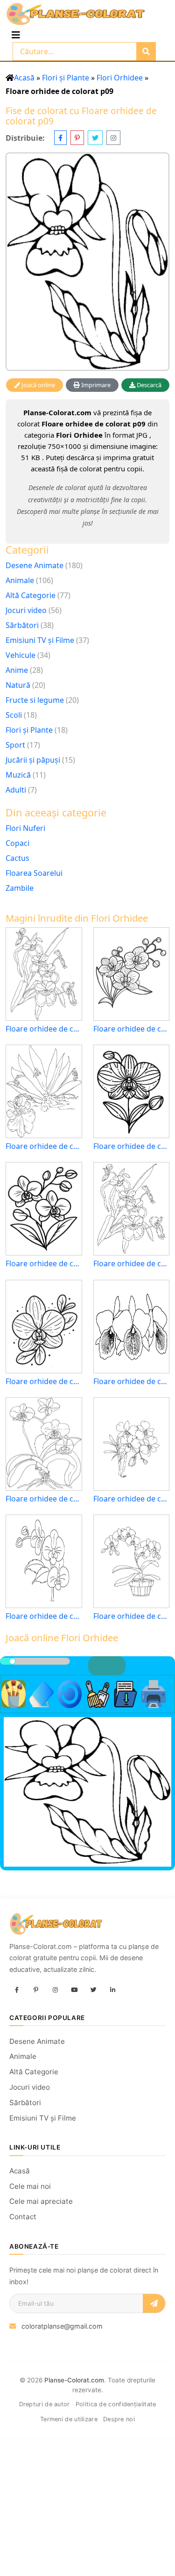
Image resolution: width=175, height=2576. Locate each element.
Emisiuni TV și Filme (40, 640)
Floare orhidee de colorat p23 (44, 1264)
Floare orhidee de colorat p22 (132, 1146)
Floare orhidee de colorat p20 (44, 1382)
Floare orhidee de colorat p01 (132, 1264)
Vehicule (21, 655)
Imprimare (95, 385)
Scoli (14, 715)
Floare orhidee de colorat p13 (44, 1029)
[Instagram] (55, 1990)
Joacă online (38, 385)
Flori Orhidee (120, 78)
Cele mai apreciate (41, 2201)
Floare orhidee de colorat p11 (132, 1499)
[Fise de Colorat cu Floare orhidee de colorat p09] (87, 262)
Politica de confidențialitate (116, 2404)
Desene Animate (35, 565)
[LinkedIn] (112, 1990)
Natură (18, 685)
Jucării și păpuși (33, 760)
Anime (17, 670)
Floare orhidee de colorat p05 (44, 1499)
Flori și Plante (66, 78)
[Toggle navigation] (16, 35)
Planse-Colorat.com (74, 2380)
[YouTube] (74, 1990)
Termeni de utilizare (69, 2419)
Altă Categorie (31, 595)
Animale (20, 580)
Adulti (16, 790)
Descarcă (148, 385)
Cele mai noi (30, 2186)
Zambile (20, 888)
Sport (15, 745)
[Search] (146, 51)
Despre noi (119, 2419)
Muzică (18, 775)
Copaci (17, 843)
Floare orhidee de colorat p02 (44, 1146)
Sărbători (22, 625)
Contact (23, 2217)
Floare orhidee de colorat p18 (44, 1616)
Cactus (17, 858)
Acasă (24, 78)
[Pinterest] (36, 1990)
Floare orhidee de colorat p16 (132, 1616)
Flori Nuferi (25, 828)
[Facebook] (17, 1990)
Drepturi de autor (45, 2404)
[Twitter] (93, 1990)
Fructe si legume (35, 700)
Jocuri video (26, 610)
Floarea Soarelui (34, 873)
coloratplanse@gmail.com (62, 2326)
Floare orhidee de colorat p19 (132, 1029)
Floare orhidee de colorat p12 (132, 1382)
